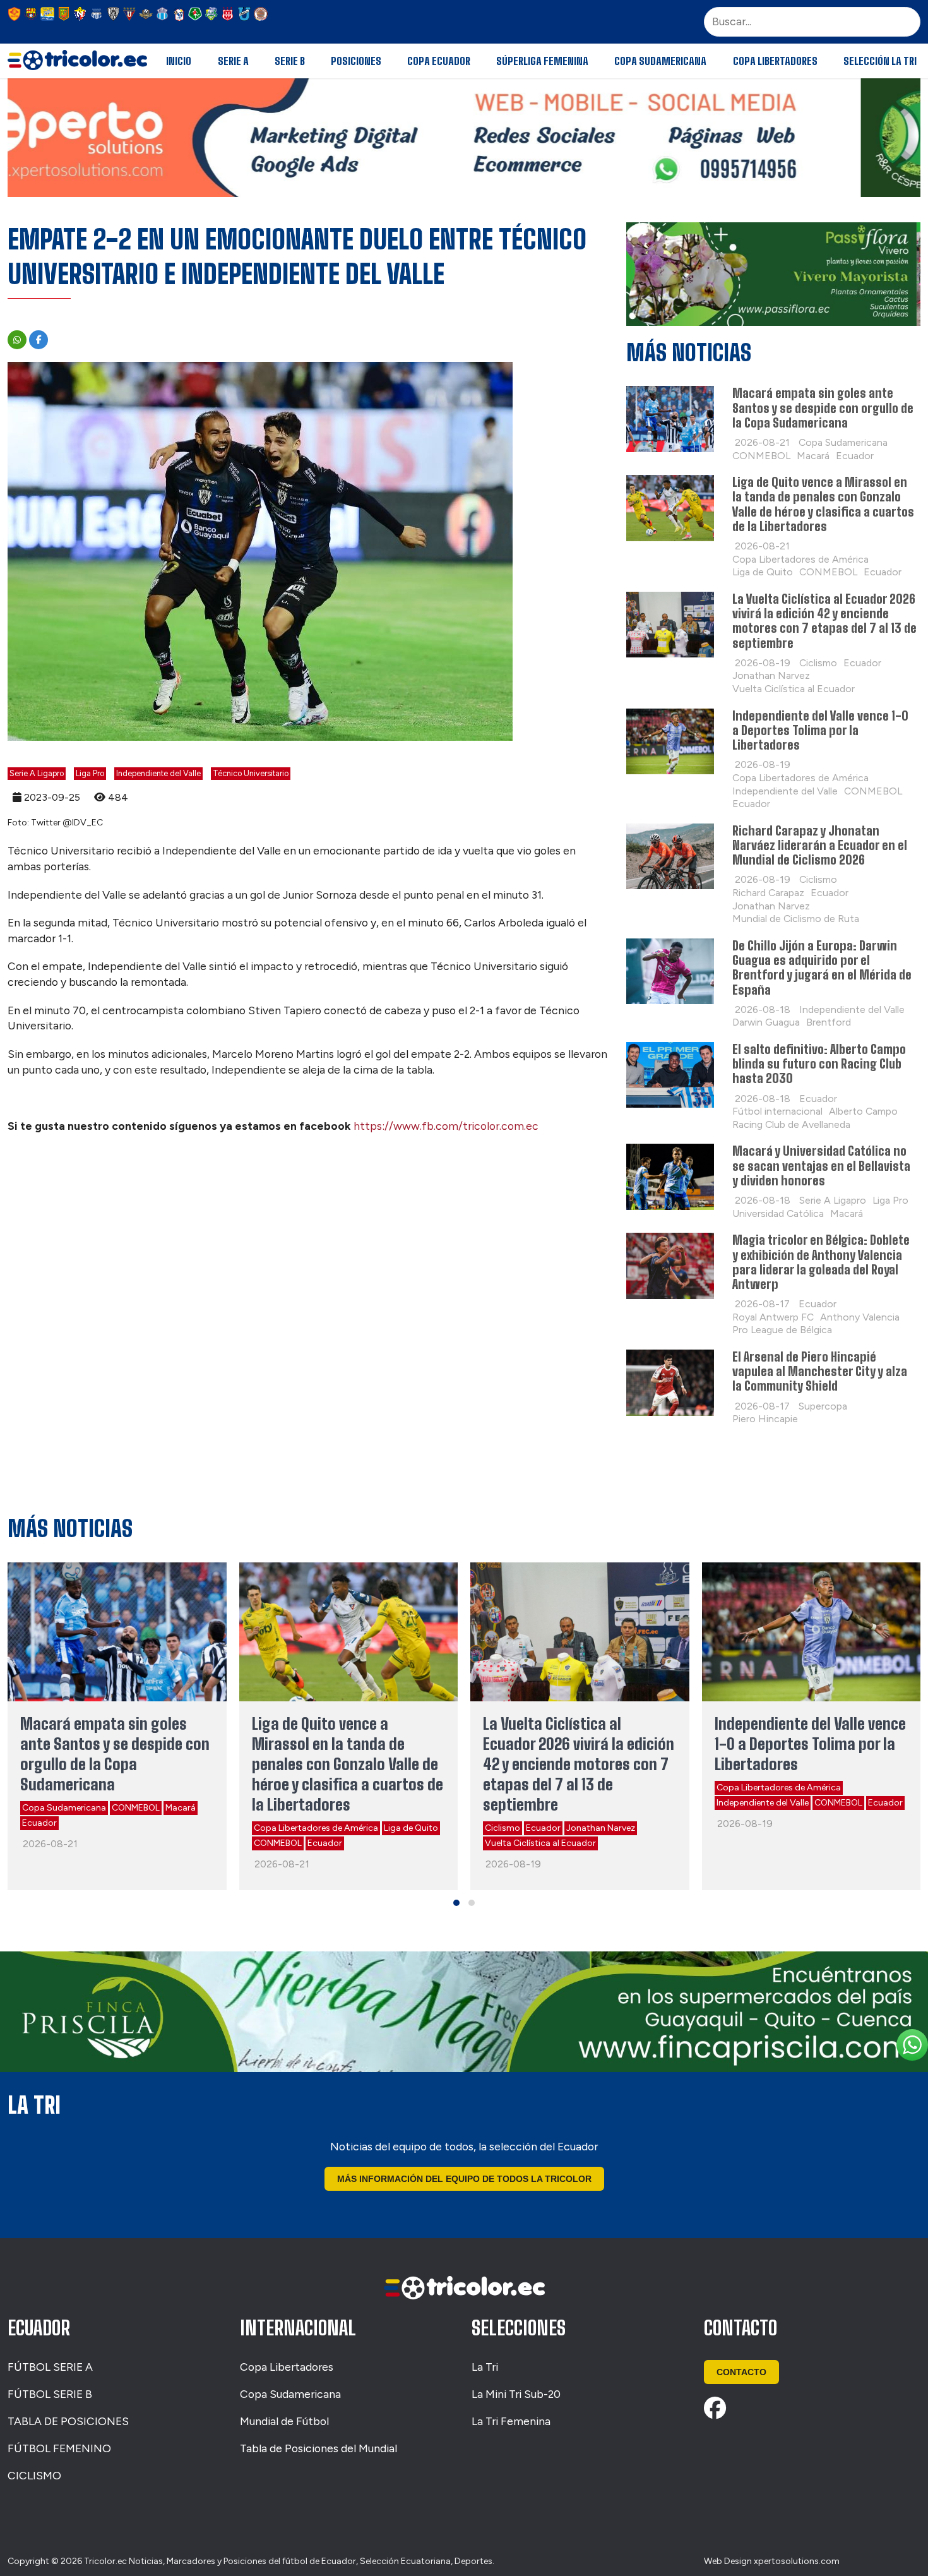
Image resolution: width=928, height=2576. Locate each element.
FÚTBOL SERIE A (50, 2367)
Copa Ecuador (439, 61)
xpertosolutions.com (797, 2561)
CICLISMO (34, 2475)
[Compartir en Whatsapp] (17, 340)
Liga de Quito (411, 1828)
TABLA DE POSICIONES (68, 2421)
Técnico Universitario (251, 773)
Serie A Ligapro (37, 773)
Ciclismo (503, 1828)
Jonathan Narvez (601, 1828)
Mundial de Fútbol (284, 2421)
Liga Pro (90, 773)
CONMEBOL (136, 1808)
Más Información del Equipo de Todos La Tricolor (464, 2179)
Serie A (233, 61)
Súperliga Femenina (542, 61)
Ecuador (39, 1823)
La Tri (485, 2367)
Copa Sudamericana (660, 61)
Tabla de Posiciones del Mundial (318, 2448)
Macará (181, 1808)
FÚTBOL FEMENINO (59, 2448)
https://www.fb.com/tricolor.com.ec (446, 1126)
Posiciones (356, 61)
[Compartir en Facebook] (39, 340)
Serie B (290, 61)
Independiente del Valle (158, 773)
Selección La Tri (880, 61)
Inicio (179, 61)
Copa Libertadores (775, 61)
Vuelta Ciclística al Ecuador (540, 1843)
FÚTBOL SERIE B (50, 2394)
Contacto (741, 2372)
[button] (456, 1903)
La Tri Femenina (511, 2421)
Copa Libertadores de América (316, 1828)
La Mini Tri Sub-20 (516, 2394)
